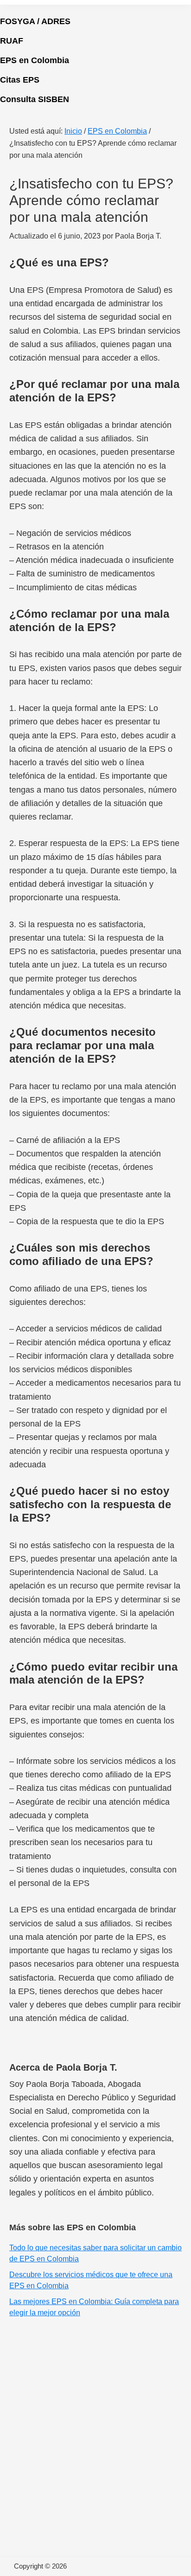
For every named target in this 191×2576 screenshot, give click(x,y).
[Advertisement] (95, 2433)
